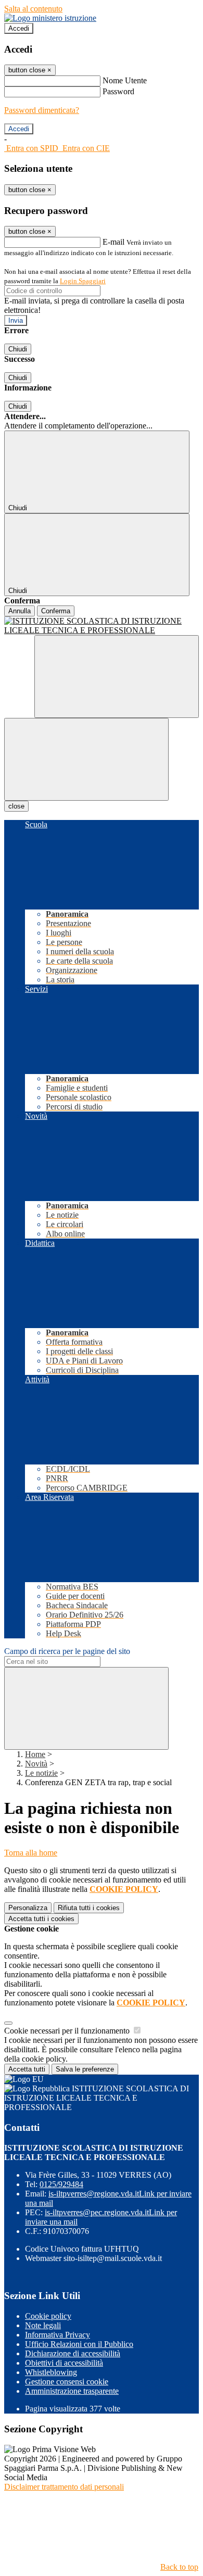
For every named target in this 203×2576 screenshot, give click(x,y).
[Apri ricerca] (117, 677)
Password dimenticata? (42, 110)
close (16, 806)
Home (35, 1754)
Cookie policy (48, 2316)
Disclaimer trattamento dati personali (64, 2487)
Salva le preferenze (85, 2069)
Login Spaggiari (83, 281)
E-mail (113, 242)
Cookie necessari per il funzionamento (68, 2031)
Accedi (19, 28)
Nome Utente (125, 80)
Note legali (43, 2325)
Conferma (56, 611)
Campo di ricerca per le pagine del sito (67, 1651)
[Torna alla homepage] (102, 626)
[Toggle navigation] (86, 759)
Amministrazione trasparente (72, 2391)
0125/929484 (61, 2184)
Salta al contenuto (33, 9)
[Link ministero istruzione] (50, 18)
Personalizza (28, 1908)
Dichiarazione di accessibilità (73, 2353)
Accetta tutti (41, 1919)
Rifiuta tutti (89, 1908)
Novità (36, 1764)
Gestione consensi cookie (67, 2382)
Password (118, 91)
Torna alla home (31, 1853)
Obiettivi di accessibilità (64, 2363)
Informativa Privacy (58, 2335)
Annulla (20, 611)
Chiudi (18, 349)
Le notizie (41, 1773)
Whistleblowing (51, 2372)
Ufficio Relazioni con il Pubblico (79, 2344)
